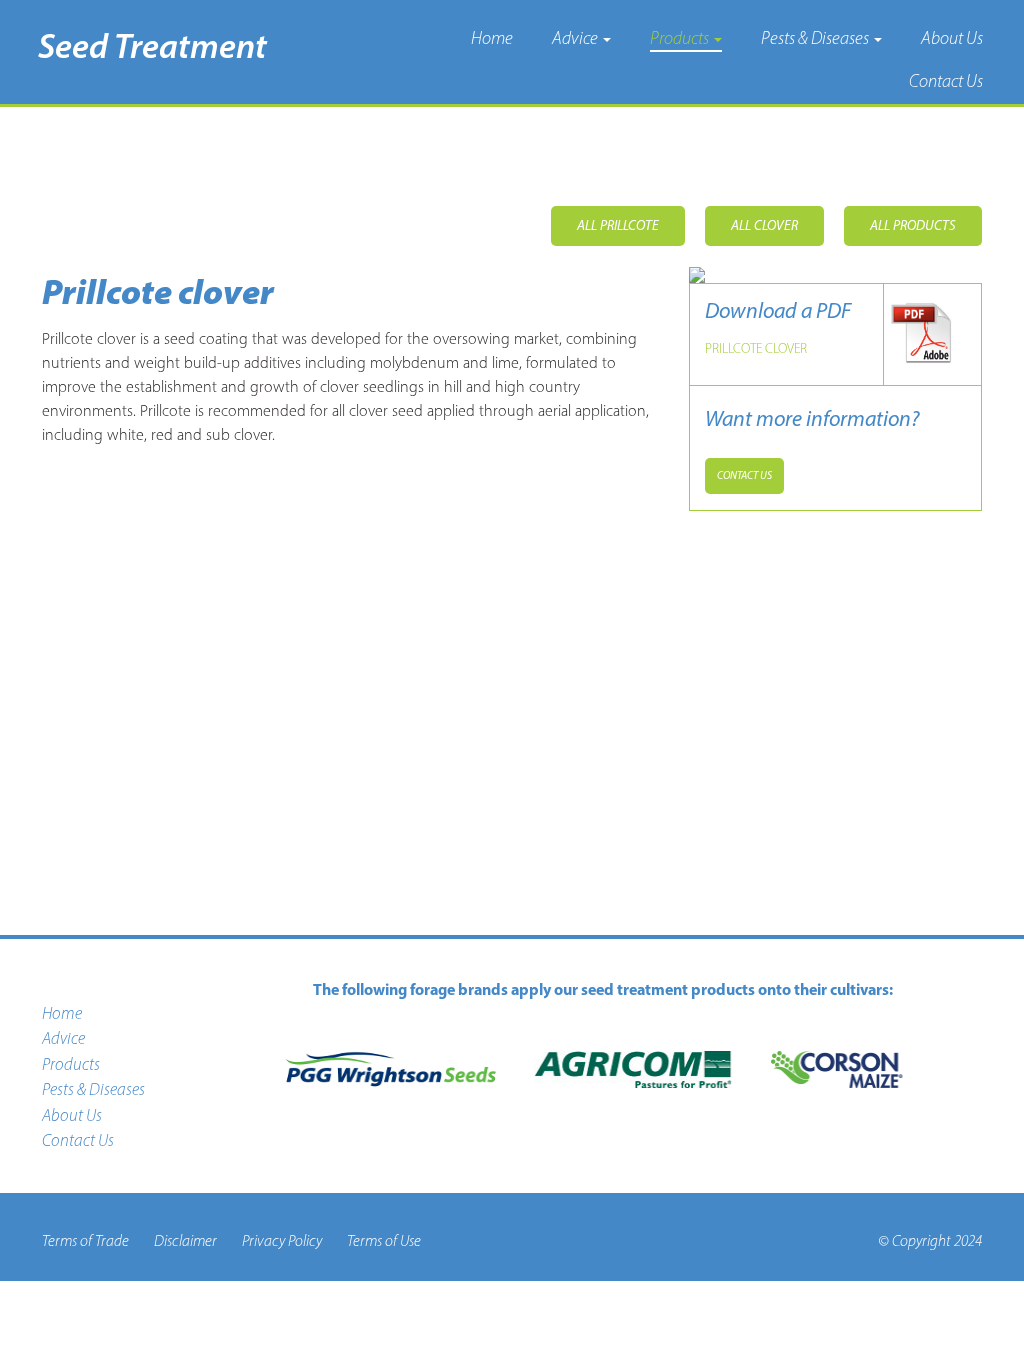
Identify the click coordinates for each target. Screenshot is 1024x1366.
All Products (913, 225)
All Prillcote (618, 225)
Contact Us (946, 81)
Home (492, 38)
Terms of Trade (85, 1240)
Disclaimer (185, 1240)
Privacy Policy (282, 1240)
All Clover (764, 225)
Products (681, 38)
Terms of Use (384, 1240)
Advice (576, 38)
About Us (952, 38)
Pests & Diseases (816, 38)
